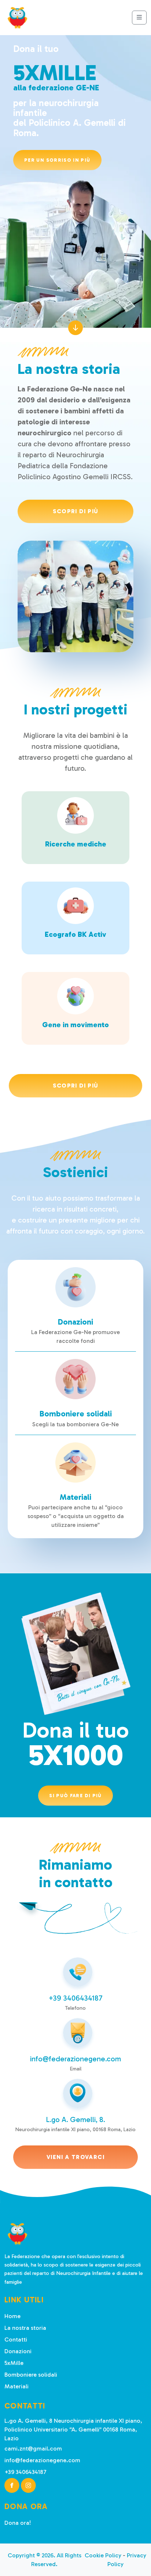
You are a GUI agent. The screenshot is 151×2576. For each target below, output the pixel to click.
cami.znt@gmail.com (33, 2449)
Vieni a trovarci (75, 2157)
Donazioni (18, 2351)
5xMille (14, 2363)
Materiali (16, 2386)
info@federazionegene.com (75, 2059)
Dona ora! (18, 2523)
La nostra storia (25, 2328)
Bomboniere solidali (31, 2375)
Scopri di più (76, 511)
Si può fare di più (75, 1796)
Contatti (16, 2340)
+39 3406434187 (76, 1998)
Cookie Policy (103, 2555)
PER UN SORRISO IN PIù (57, 160)
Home (12, 2316)
